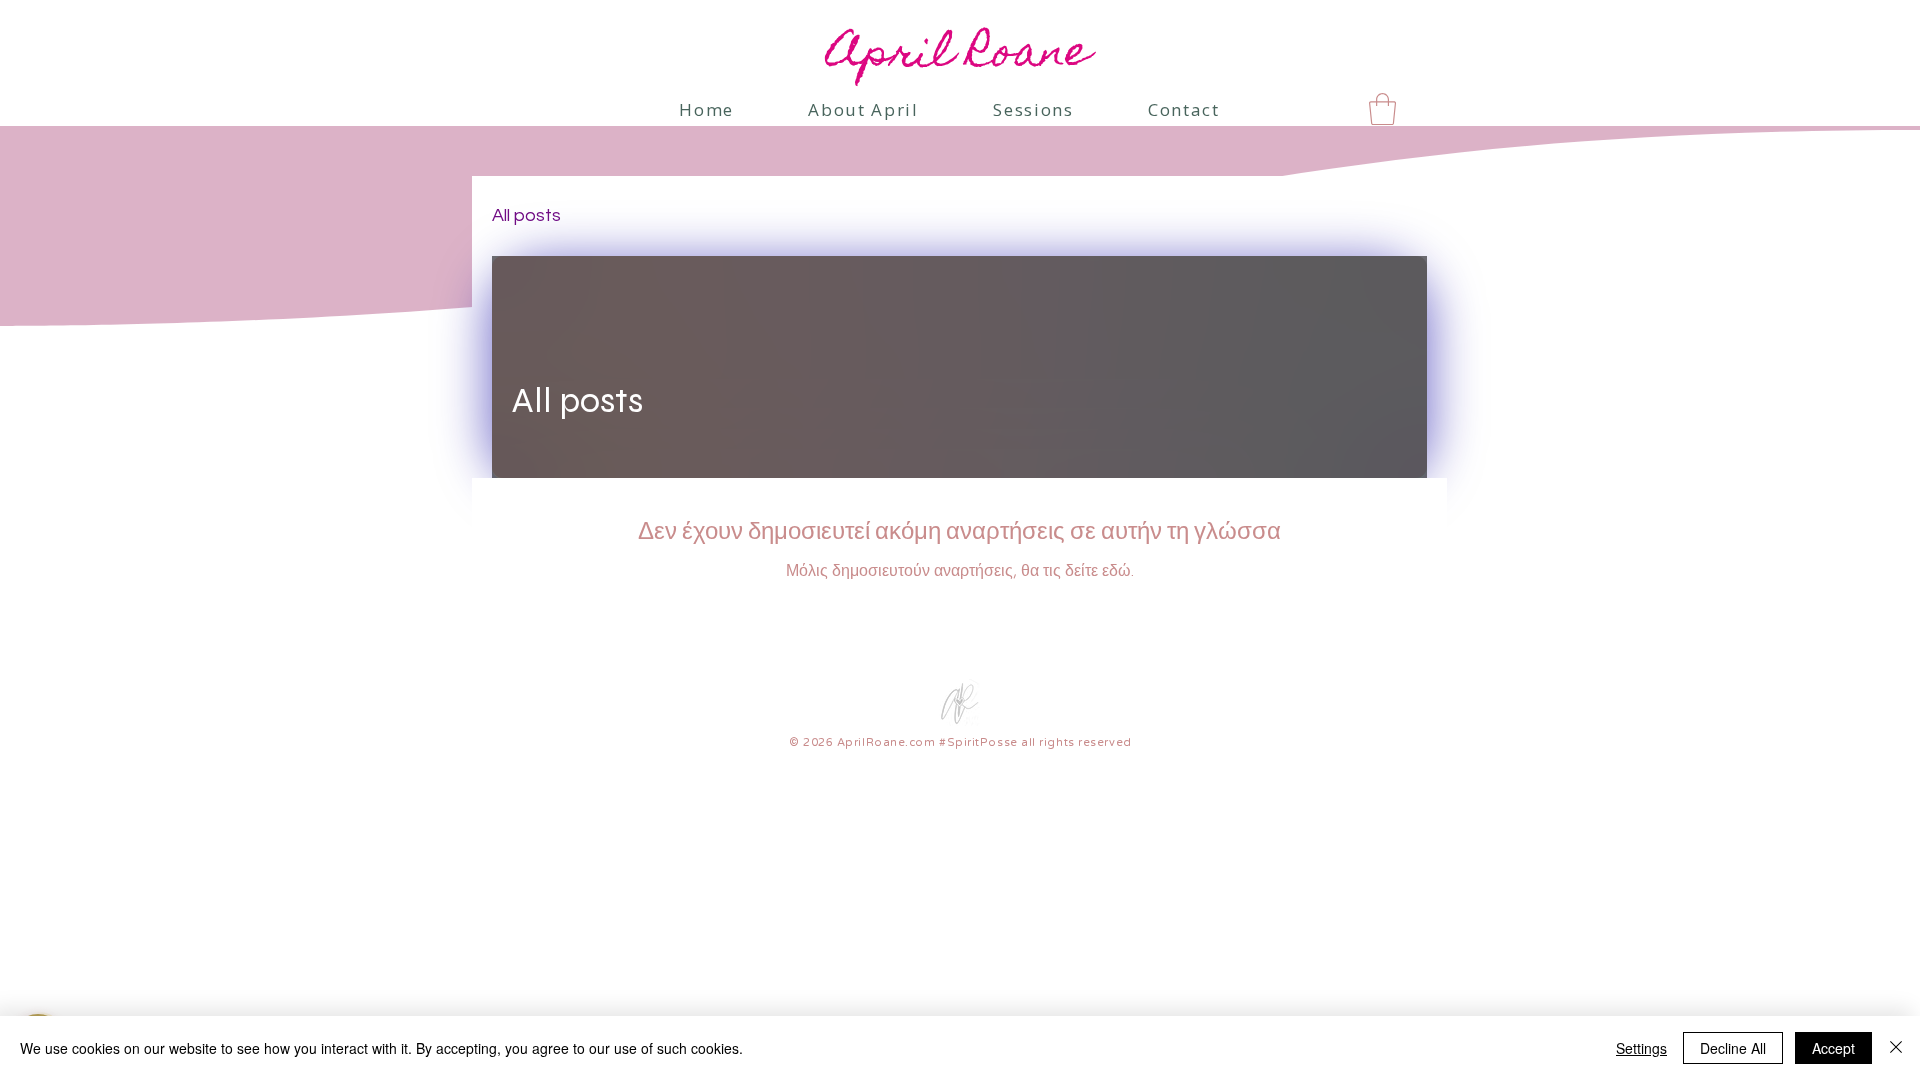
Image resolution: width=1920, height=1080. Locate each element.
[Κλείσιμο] (1896, 1048)
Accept (1833, 1048)
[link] (1382, 109)
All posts (526, 215)
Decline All (1733, 1048)
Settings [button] (1641, 1048)
